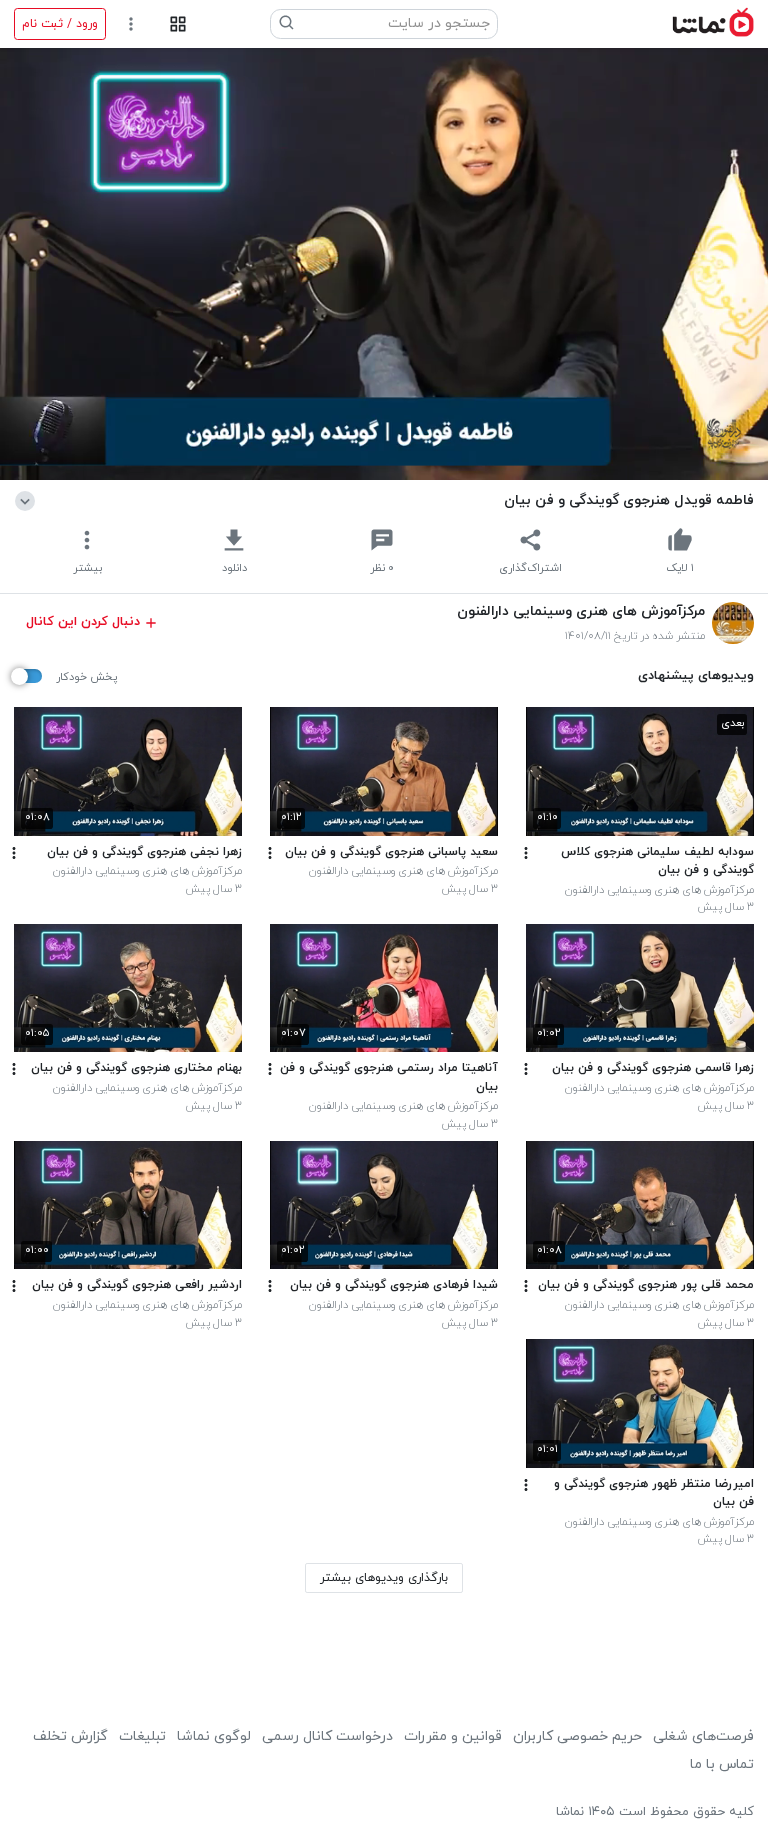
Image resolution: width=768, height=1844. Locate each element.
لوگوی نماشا (214, 1736)
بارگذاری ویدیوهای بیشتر (384, 1578)
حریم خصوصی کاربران (577, 1736)
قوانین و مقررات (453, 1736)
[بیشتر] (526, 853)
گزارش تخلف (70, 1736)
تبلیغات (142, 1736)
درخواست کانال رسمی (327, 1736)
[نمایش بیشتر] (28, 500)
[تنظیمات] (131, 24)
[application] (384, 264)
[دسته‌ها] (177, 24)
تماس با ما (722, 1764)
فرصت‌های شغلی (703, 1736)
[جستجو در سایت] (287, 24)
